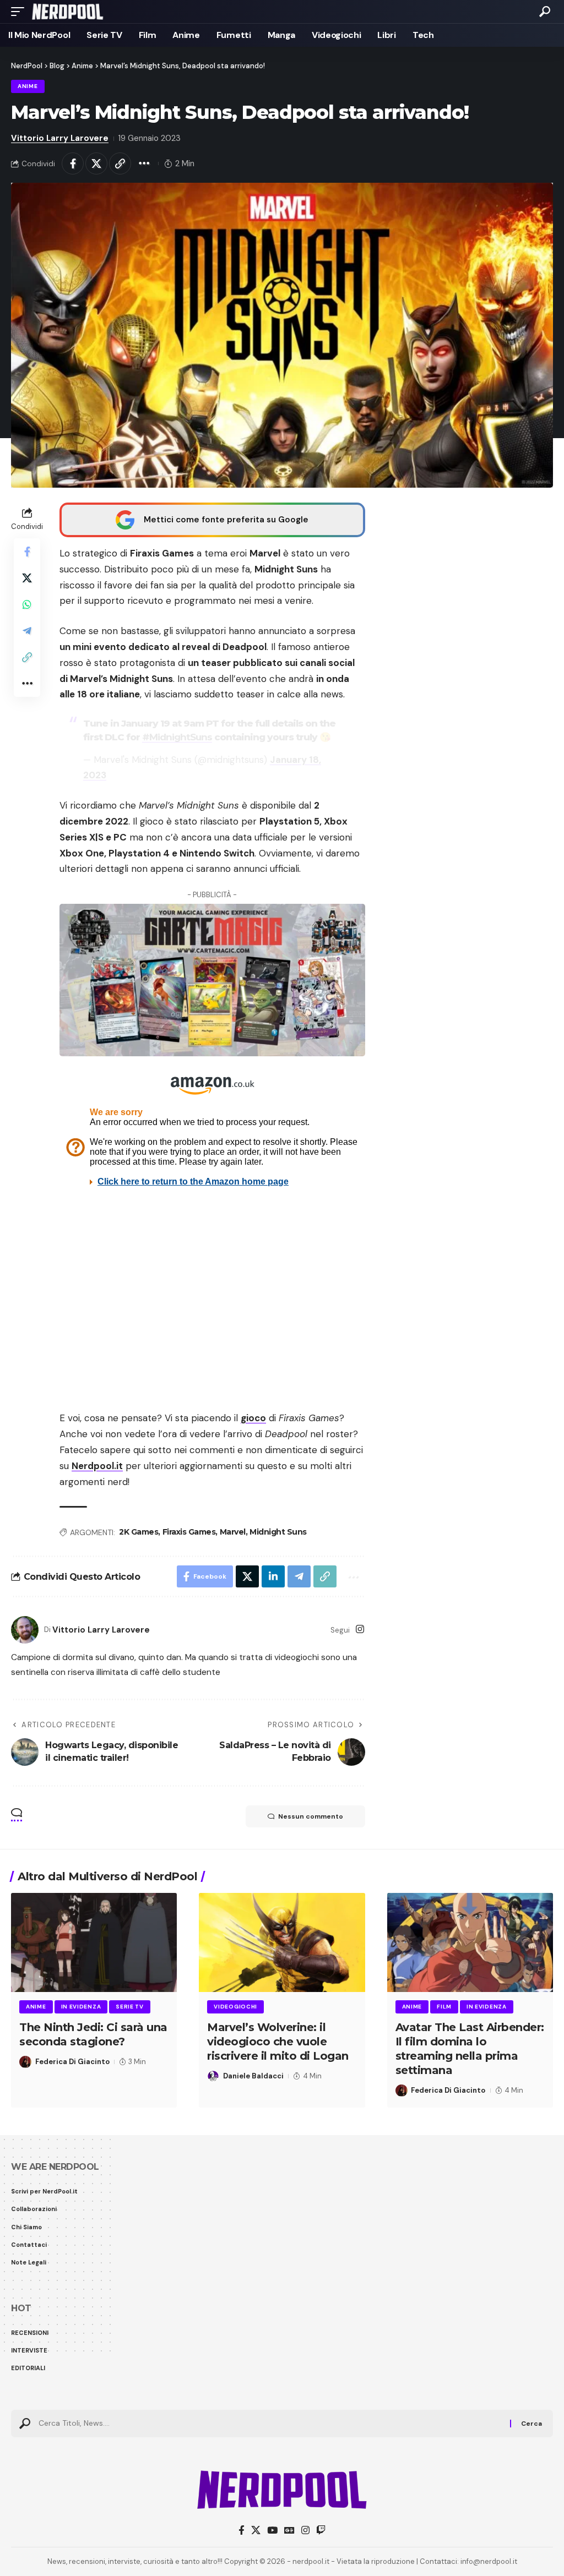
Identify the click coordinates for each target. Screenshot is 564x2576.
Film (444, 2007)
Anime (28, 86)
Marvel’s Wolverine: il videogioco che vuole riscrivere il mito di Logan (278, 2042)
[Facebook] (242, 2531)
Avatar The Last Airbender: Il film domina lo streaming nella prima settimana (470, 2049)
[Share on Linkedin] (273, 1576)
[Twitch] (321, 2531)
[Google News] (289, 2531)
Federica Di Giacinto (72, 2062)
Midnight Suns (278, 1532)
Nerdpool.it (97, 1466)
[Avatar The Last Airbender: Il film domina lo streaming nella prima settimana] (470, 1943)
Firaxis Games (189, 1532)
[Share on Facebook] (73, 163)
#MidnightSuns (177, 737)
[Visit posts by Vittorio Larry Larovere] (25, 1630)
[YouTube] (272, 2531)
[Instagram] (360, 1630)
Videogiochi (235, 2007)
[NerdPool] (67, 12)
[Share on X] (96, 163)
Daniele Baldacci (253, 2076)
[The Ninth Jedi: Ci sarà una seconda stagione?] (94, 1943)
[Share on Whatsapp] (27, 604)
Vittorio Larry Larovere (60, 138)
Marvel (233, 1532)
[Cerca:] (270, 2424)
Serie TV (130, 2007)
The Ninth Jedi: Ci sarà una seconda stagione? (93, 2034)
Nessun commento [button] (311, 1816)
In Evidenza (81, 2007)
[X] (256, 2531)
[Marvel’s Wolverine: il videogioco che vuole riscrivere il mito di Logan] (282, 1943)
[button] (20, 12)
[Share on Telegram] (27, 631)
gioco (253, 1418)
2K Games (139, 1532)
